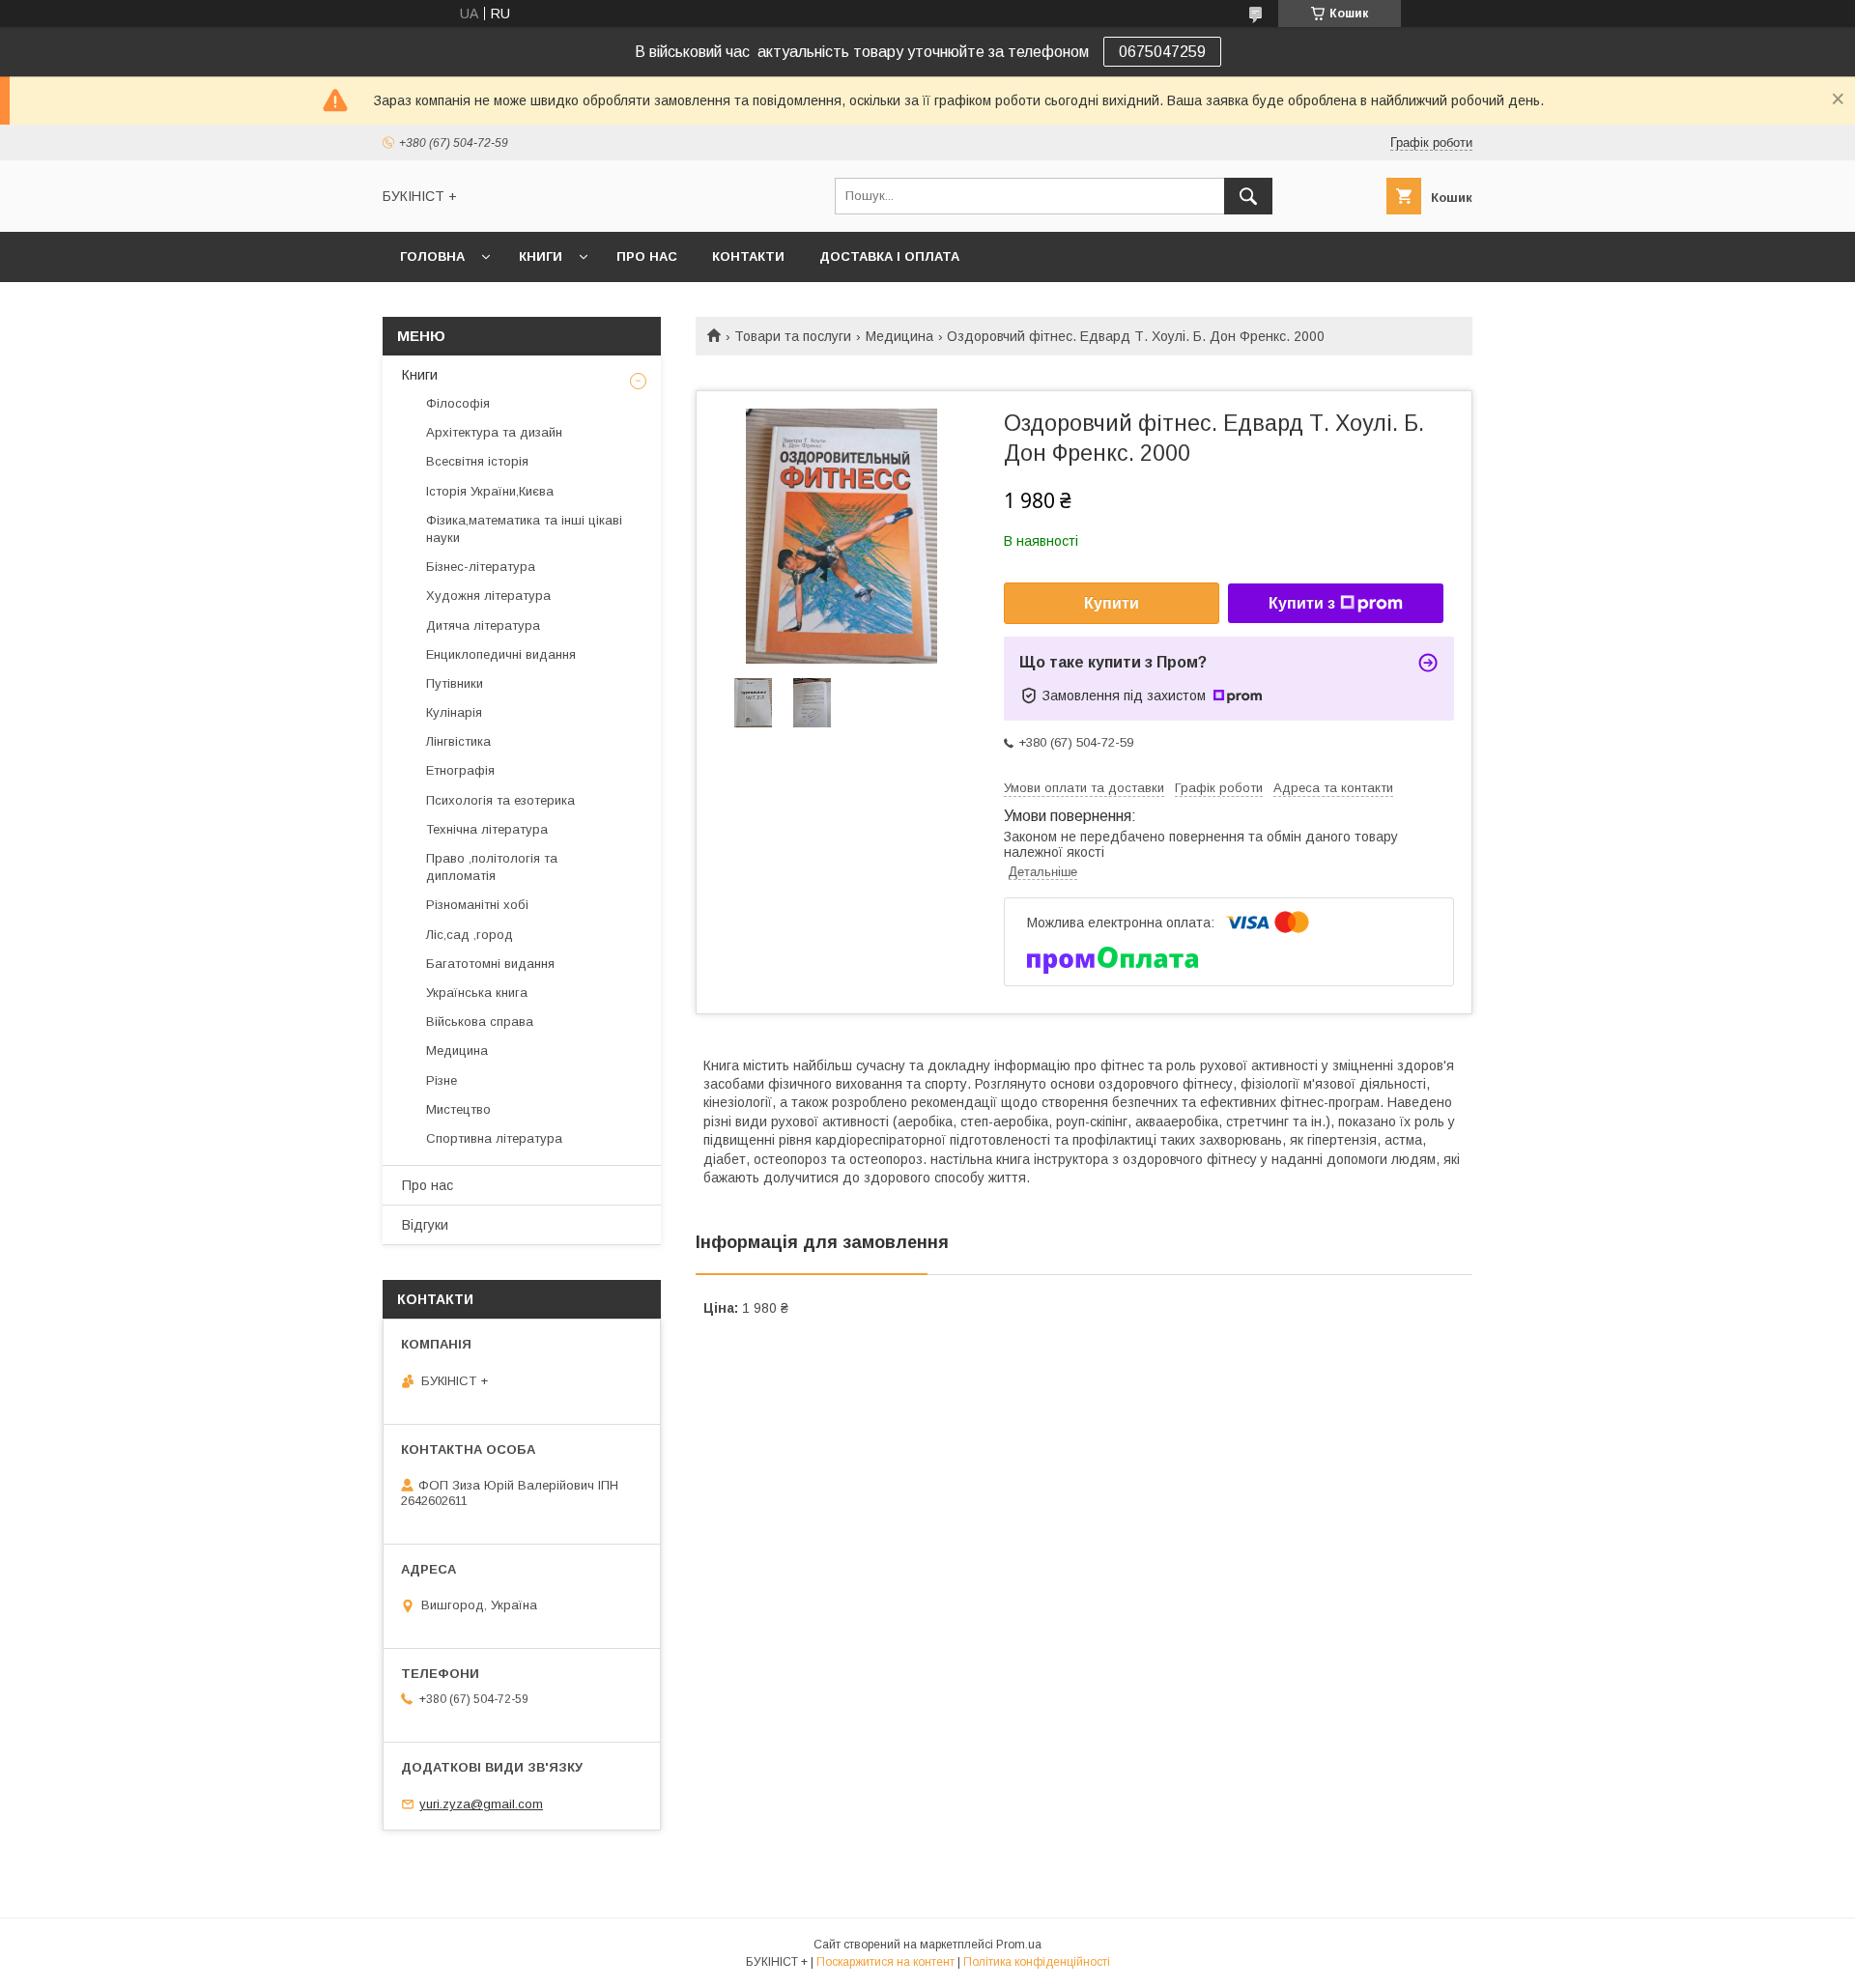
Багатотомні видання (490, 964)
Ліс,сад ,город (470, 935)
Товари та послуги (793, 336)
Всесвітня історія (477, 461)
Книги (541, 256)
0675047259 (1162, 52)
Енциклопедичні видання (501, 654)
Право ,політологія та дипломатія (492, 867)
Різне (442, 1080)
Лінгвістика (458, 741)
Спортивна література (494, 1138)
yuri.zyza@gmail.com (481, 1804)
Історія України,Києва (490, 491)
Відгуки (425, 1225)
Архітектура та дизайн (494, 432)
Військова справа (480, 1022)
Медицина (899, 336)
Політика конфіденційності (1037, 1962)
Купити (1112, 603)
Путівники (455, 683)
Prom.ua (1019, 1945)
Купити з (1302, 603)
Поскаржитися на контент (885, 1962)
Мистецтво (458, 1109)
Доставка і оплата (889, 256)
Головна (432, 256)
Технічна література (487, 829)
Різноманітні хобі (477, 905)
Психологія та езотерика (500, 800)
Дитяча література (483, 625)
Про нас (647, 256)
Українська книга (477, 993)
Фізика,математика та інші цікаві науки (524, 529)
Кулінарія (454, 712)
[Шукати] (1248, 196)
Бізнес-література (481, 567)
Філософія (458, 403)
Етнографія (460, 770)
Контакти (748, 256)
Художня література (488, 596)
